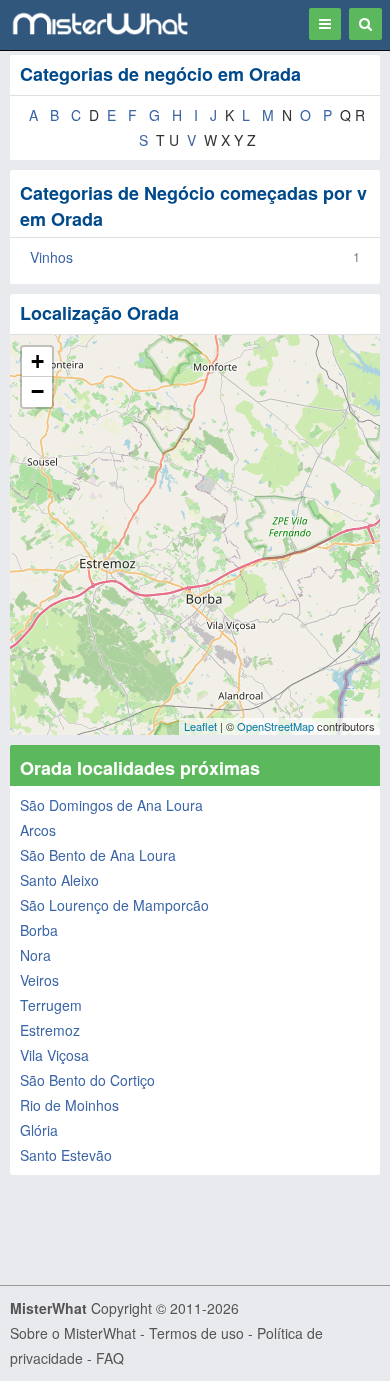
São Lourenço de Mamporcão (114, 905)
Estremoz (50, 1030)
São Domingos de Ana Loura (111, 805)
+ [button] (37, 361)
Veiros (39, 980)
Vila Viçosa (54, 1055)
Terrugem (51, 1005)
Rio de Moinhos (69, 1105)
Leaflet (200, 726)
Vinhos (51, 257)
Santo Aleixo (59, 880)
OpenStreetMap (275, 726)
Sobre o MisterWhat (73, 1333)
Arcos (38, 830)
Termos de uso (196, 1333)
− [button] (37, 391)
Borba (39, 930)
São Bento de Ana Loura (98, 855)
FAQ (110, 1358)
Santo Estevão (66, 1155)
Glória (39, 1130)
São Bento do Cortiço (87, 1080)
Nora (35, 955)
